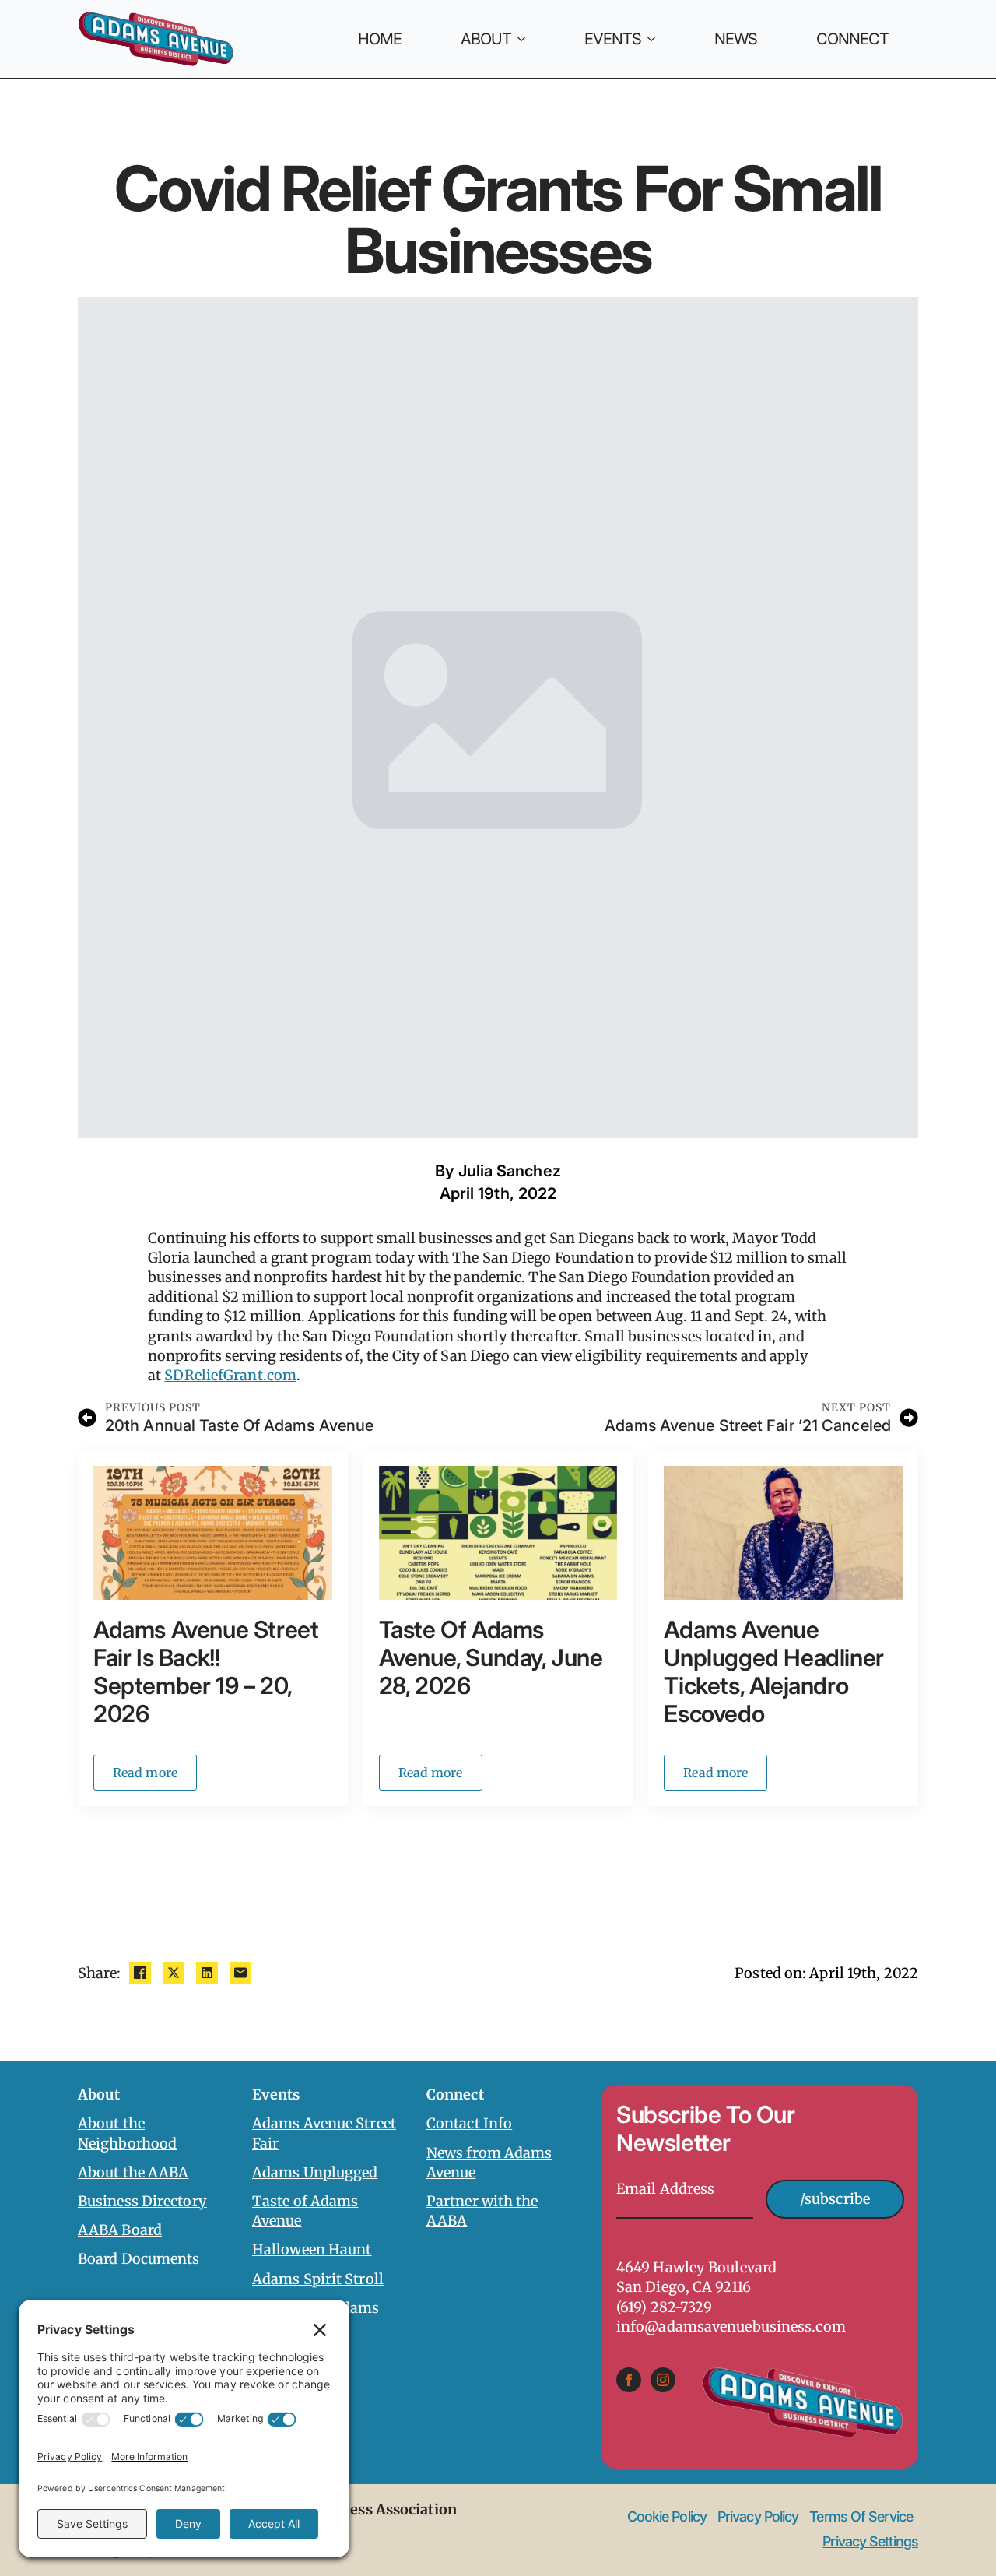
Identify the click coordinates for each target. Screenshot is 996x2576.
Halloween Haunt (312, 2249)
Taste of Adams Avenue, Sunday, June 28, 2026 (491, 1657)
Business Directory (142, 2201)
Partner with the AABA (482, 2211)
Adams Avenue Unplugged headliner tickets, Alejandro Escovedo (773, 1671)
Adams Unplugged (315, 2172)
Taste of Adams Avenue (305, 2211)
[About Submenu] (533, 39)
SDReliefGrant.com (230, 1375)
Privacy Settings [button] (870, 2541)
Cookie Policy (667, 2517)
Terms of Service (861, 2517)
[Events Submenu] (663, 39)
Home (380, 39)
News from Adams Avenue (489, 2163)
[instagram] (663, 2380)
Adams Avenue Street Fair (324, 2133)
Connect (852, 39)
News (736, 39)
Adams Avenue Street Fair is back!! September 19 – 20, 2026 (206, 1671)
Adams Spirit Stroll (318, 2279)
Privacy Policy (758, 2517)
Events (613, 39)
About (486, 39)
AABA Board (120, 2230)
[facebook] (629, 2380)
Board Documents (139, 2259)
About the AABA (133, 2172)
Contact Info (469, 2123)
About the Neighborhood (127, 2133)
